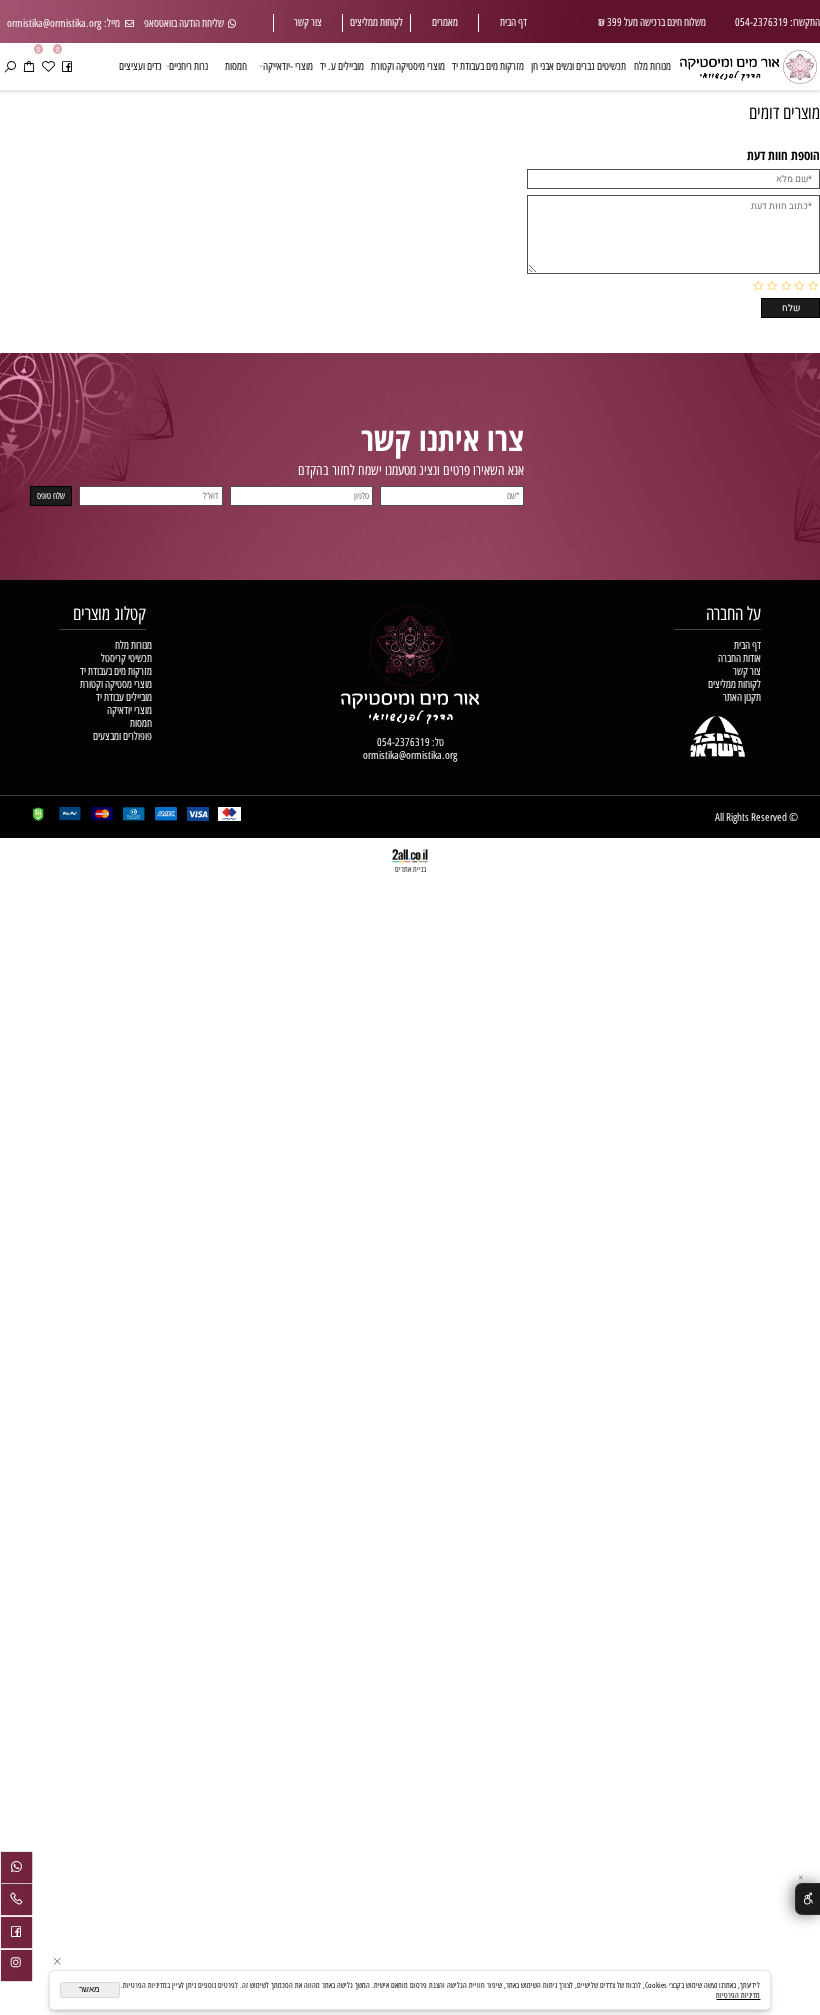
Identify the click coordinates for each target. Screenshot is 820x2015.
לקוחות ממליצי (379, 22)
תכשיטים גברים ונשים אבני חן (578, 66)
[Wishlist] (48, 66)
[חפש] (10, 66)
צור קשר (308, 22)
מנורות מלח (652, 66)
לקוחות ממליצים (734, 684)
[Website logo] (748, 63)
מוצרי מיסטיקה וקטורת (408, 66)
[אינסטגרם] (16, 1968)
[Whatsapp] (16, 1870)
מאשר (89, 1989)
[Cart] (29, 66)
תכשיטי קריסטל (126, 658)
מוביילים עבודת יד (124, 697)
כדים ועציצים (140, 66)
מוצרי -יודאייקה (288, 66)
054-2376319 (403, 742)
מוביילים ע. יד (342, 66)
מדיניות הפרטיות (738, 1995)
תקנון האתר (742, 697)
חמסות (236, 66)
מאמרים (445, 22)
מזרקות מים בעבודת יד (488, 66)
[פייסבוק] (67, 66)
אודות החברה (739, 658)
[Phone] (16, 1902)
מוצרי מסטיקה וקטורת (116, 684)
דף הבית (513, 22)
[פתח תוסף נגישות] (807, 1899)
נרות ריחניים (188, 66)
